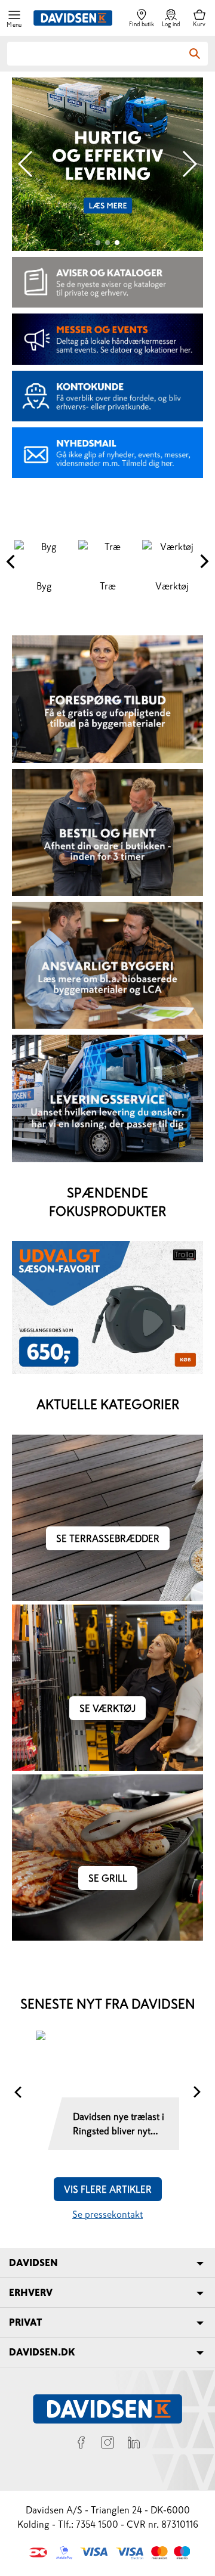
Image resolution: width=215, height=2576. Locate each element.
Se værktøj (107, 1708)
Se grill (108, 1878)
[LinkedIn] (134, 2444)
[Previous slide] (26, 164)
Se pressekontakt (107, 2214)
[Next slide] (189, 164)
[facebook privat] (81, 2444)
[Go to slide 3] (117, 243)
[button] (14, 18)
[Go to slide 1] (98, 243)
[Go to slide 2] (107, 243)
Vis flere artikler (108, 2189)
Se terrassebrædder (108, 1538)
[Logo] (73, 18)
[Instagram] (107, 2444)
